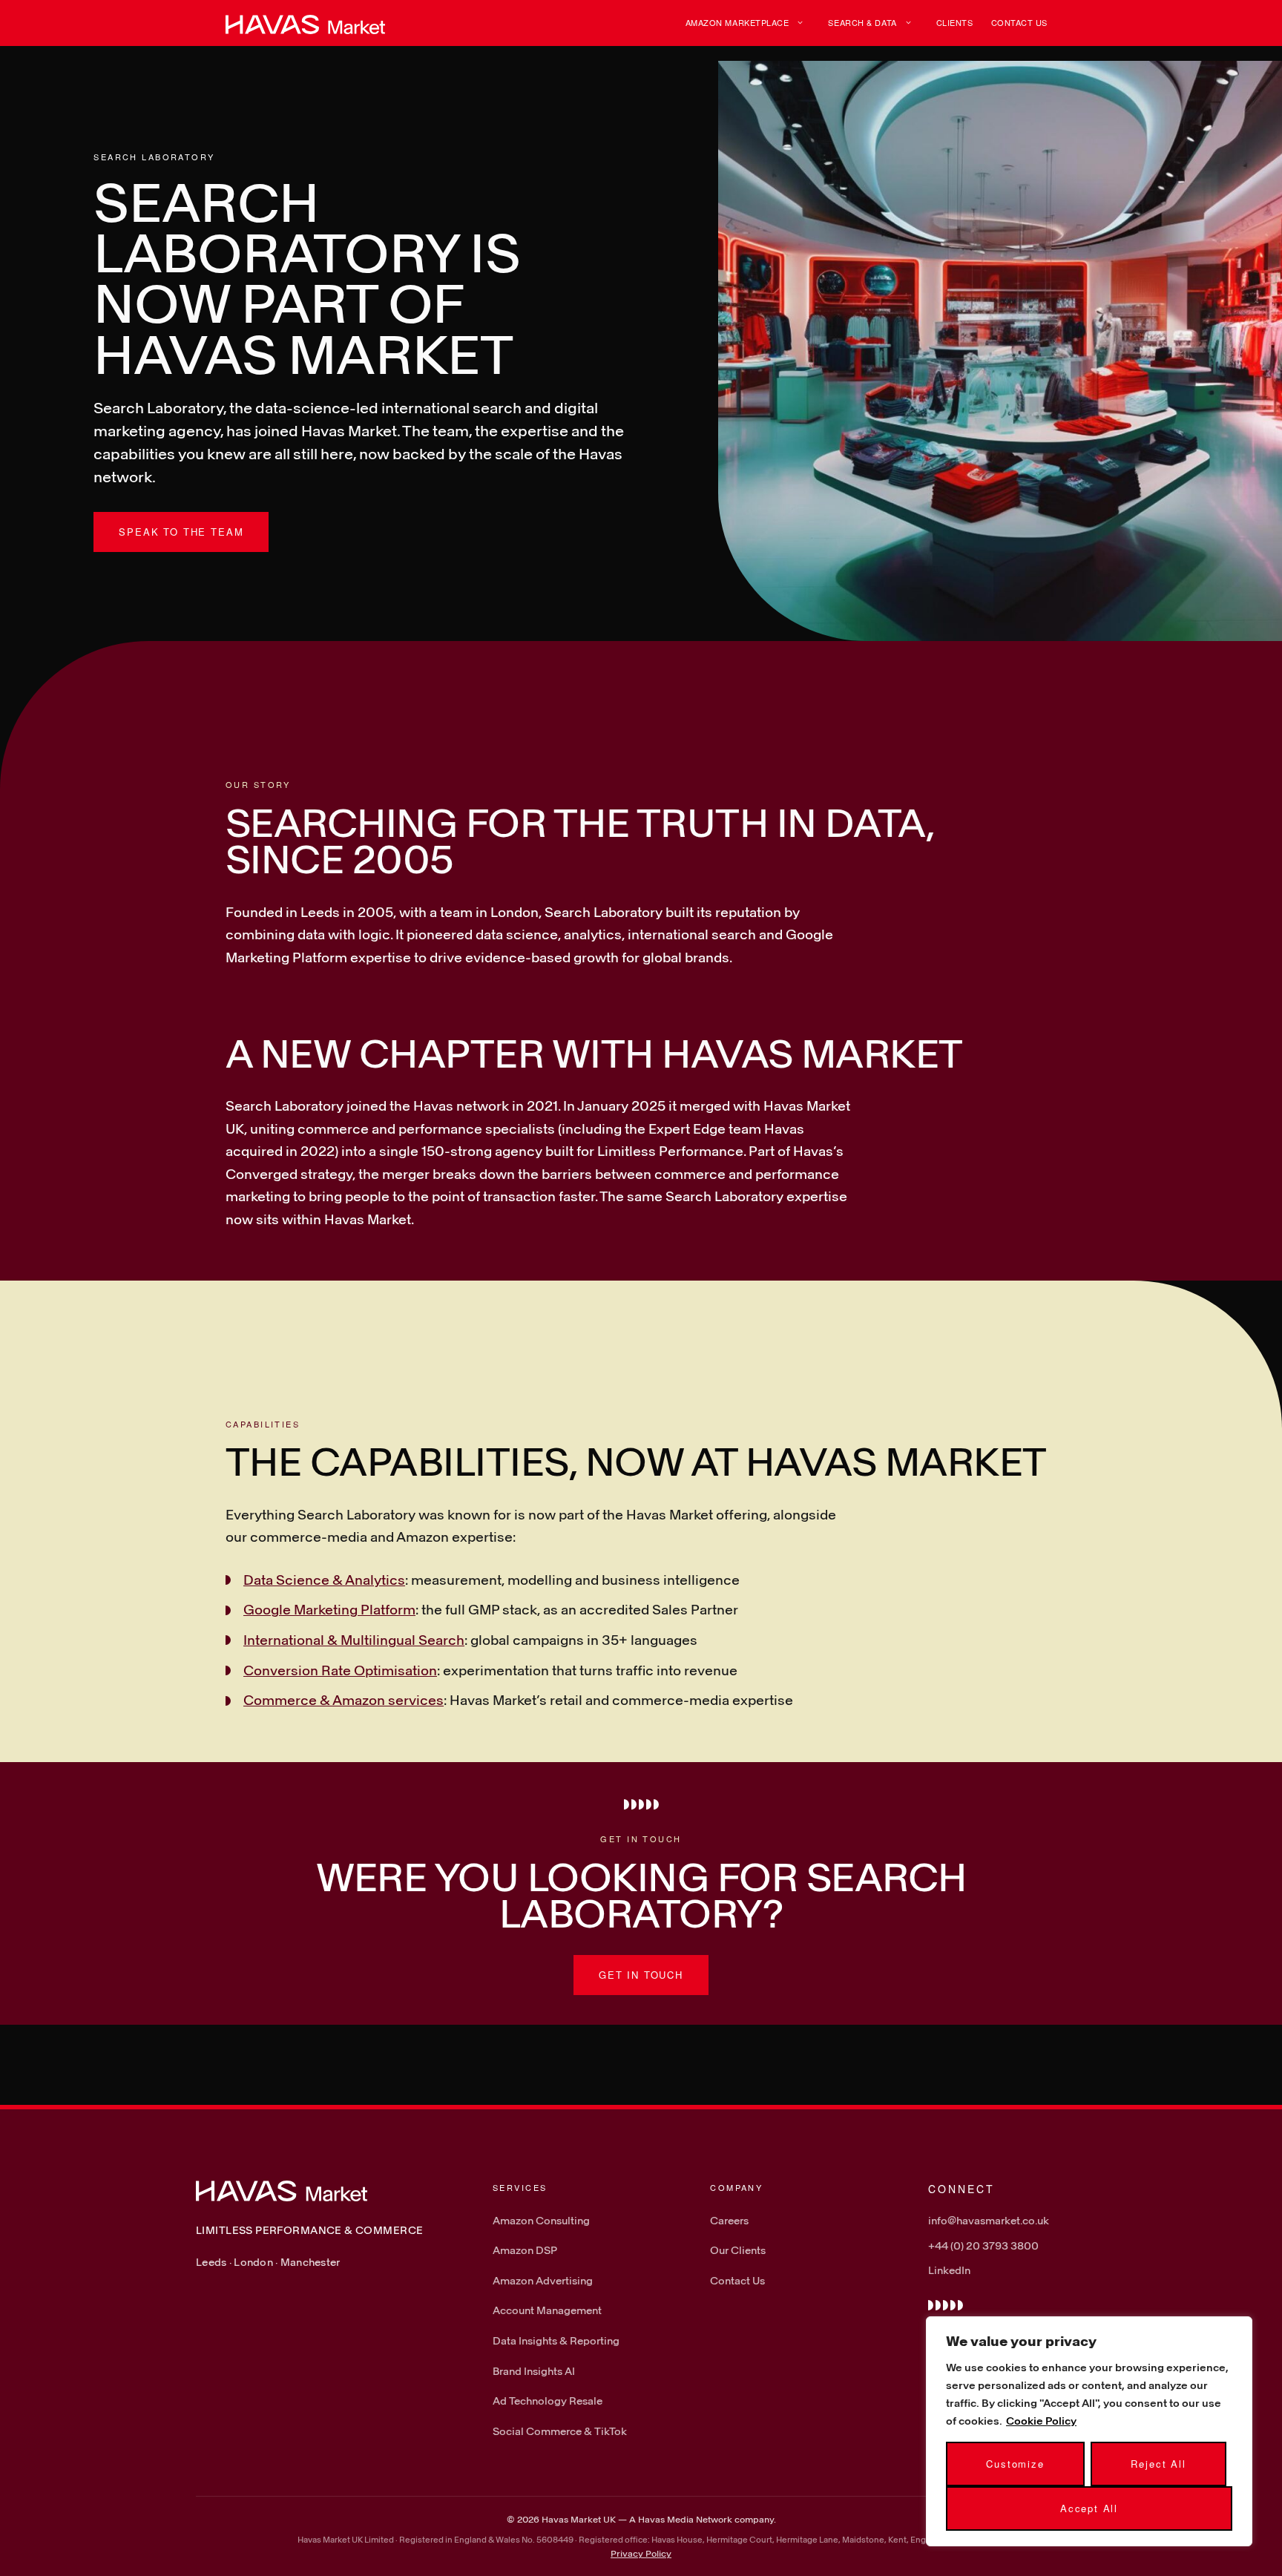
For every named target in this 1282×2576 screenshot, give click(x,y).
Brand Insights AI (534, 2371)
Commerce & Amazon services (343, 1700)
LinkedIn (949, 2270)
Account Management (547, 2310)
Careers (729, 2220)
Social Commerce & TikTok (560, 2431)
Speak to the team (181, 532)
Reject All (1158, 2464)
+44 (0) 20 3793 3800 (983, 2245)
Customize (1015, 2464)
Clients (955, 22)
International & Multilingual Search (354, 1640)
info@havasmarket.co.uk (989, 2220)
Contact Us (1020, 22)
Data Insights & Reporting (556, 2340)
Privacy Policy (641, 2553)
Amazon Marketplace (737, 22)
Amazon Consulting (541, 2220)
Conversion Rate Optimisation (340, 1670)
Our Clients (738, 2250)
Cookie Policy (1041, 2421)
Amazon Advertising (543, 2280)
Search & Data (862, 22)
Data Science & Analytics (324, 1580)
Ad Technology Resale (548, 2401)
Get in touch (641, 1975)
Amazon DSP (525, 2250)
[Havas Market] (305, 23)
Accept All (1089, 2508)
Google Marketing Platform (329, 1609)
